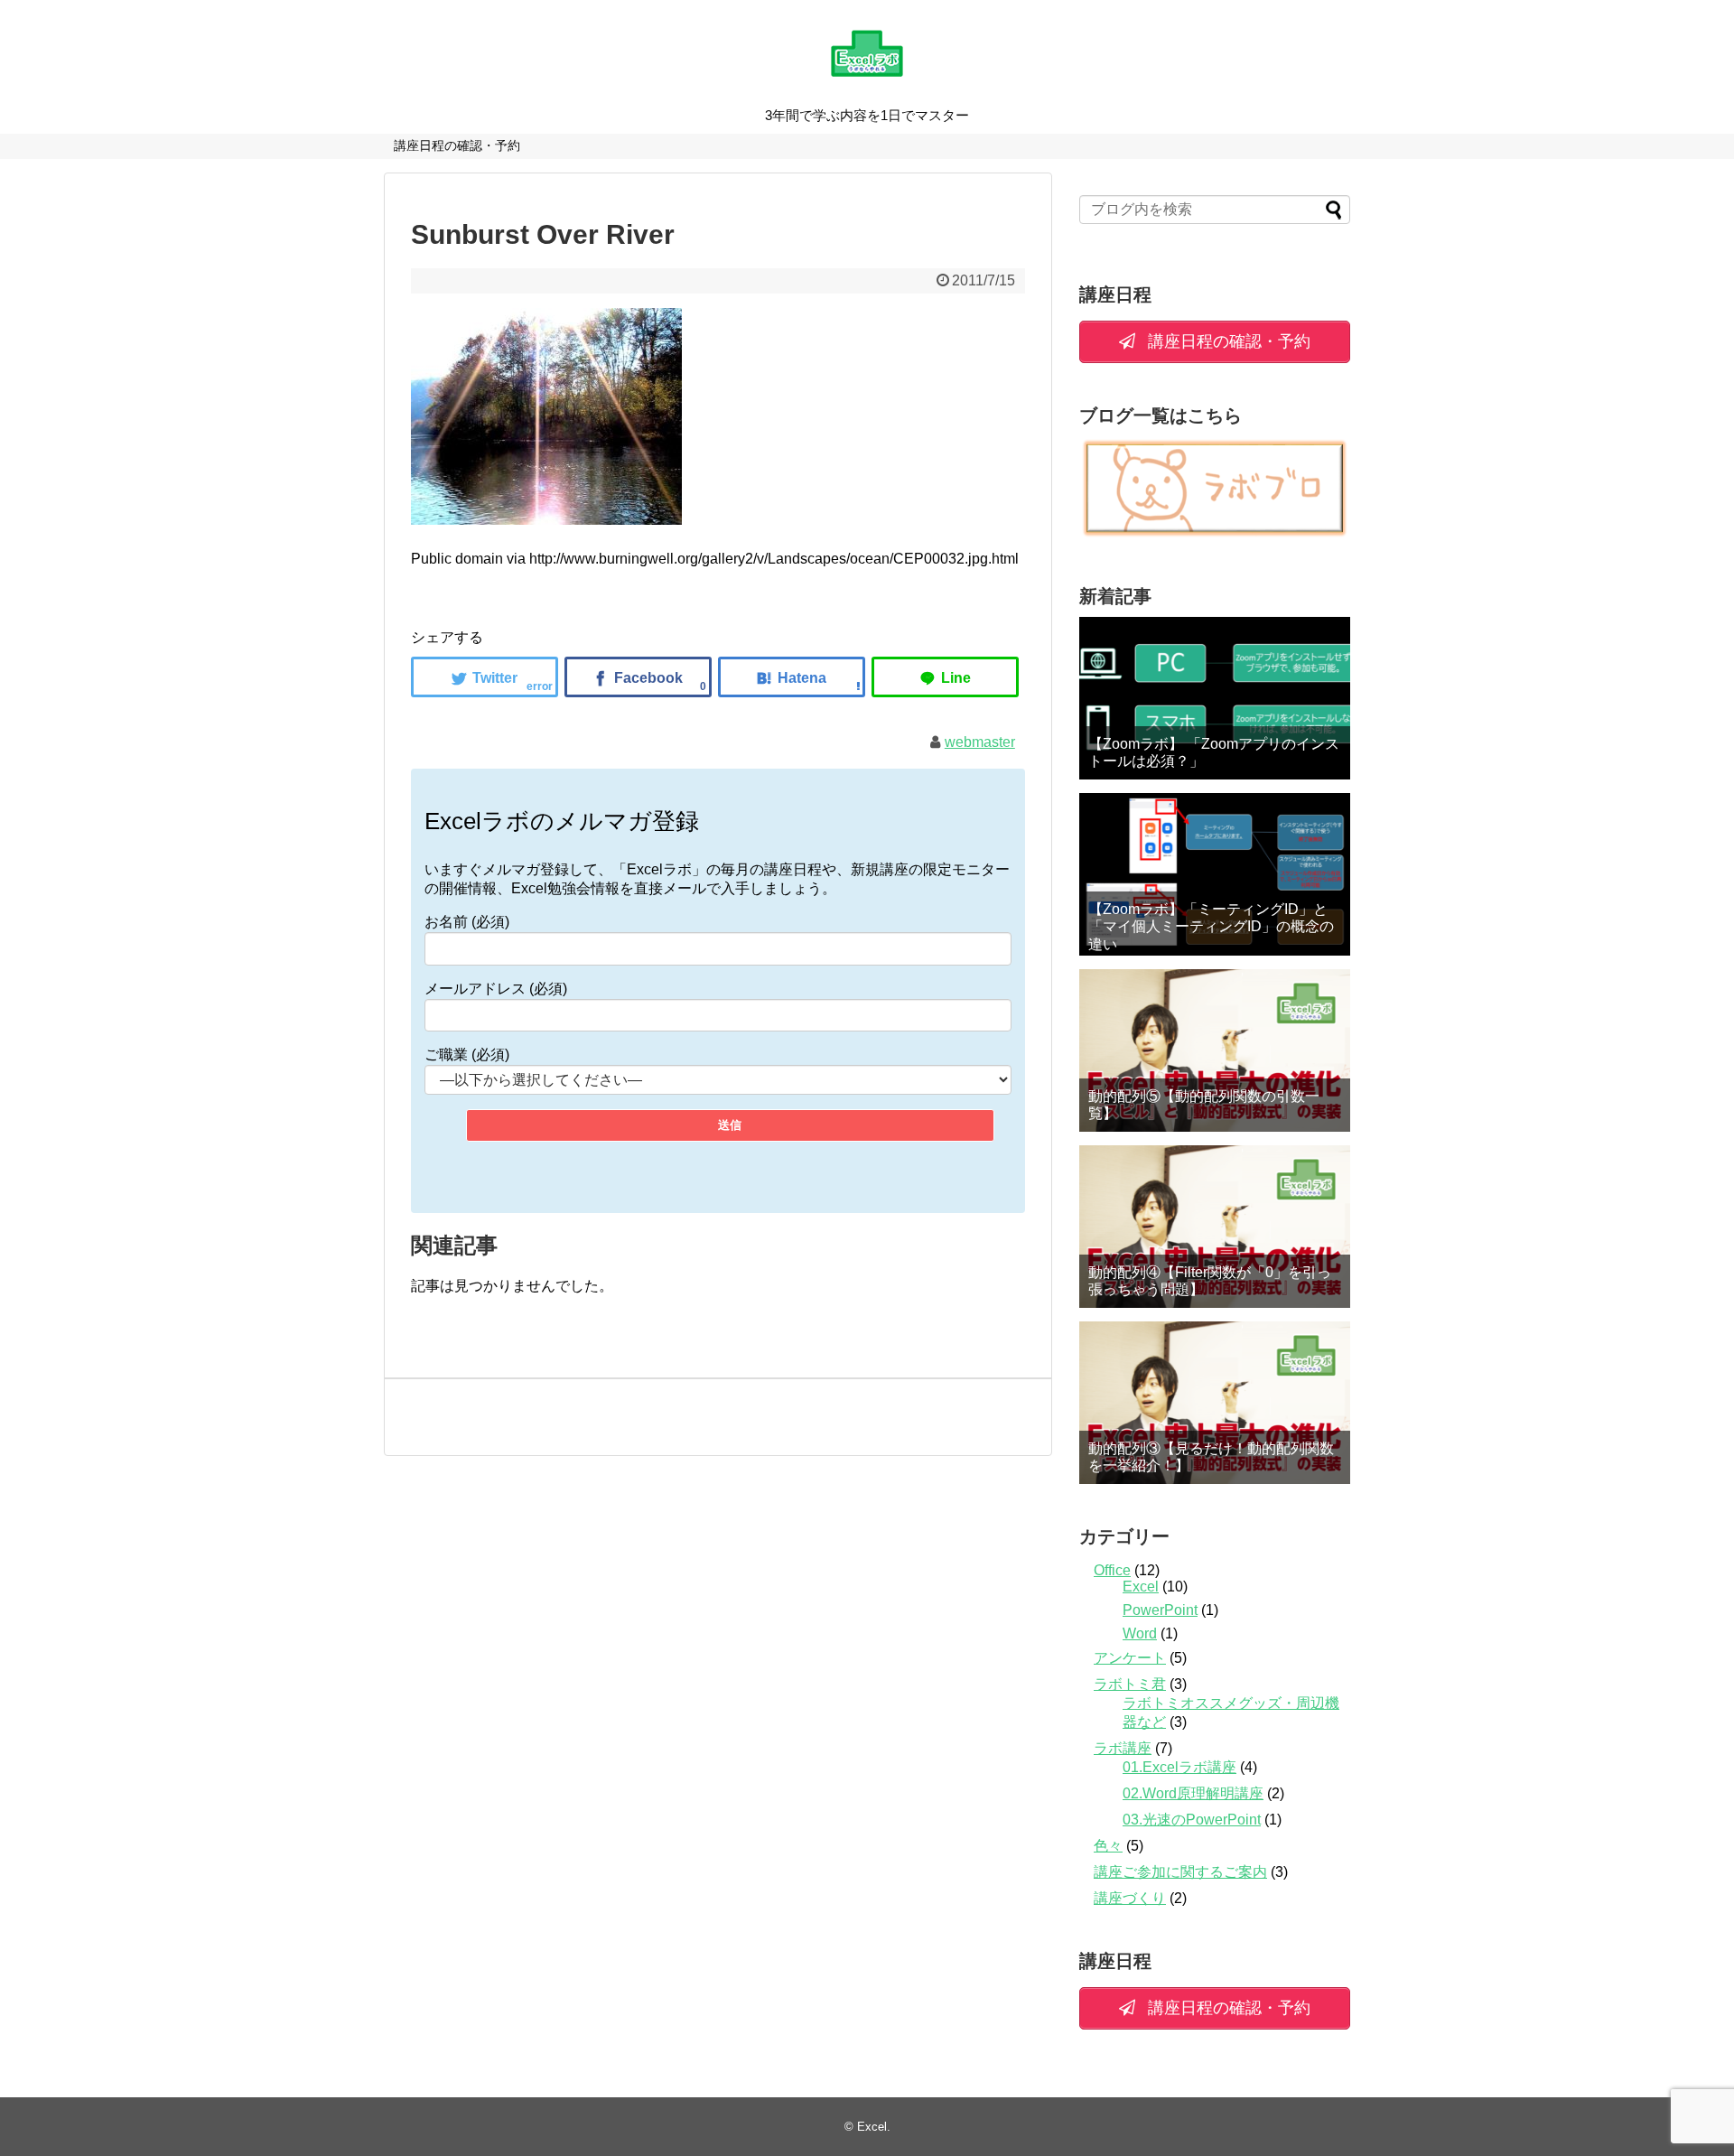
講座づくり (1130, 1898)
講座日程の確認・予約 (457, 145)
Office (1112, 1570)
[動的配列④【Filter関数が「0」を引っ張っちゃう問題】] (1215, 1227)
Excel (1141, 1587)
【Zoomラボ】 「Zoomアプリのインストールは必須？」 (1214, 752)
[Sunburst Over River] (792, 677)
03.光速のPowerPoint (1192, 1820)
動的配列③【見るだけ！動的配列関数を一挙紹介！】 (1211, 1457)
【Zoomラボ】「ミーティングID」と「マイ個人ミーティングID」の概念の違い (1211, 926)
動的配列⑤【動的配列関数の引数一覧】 (1204, 1105)
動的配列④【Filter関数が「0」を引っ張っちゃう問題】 (1210, 1281)
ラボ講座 (1123, 1748)
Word (1140, 1633)
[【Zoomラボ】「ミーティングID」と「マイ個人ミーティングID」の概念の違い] (1215, 874)
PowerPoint (1160, 1610)
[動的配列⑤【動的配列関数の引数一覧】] (1215, 1050)
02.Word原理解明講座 (1193, 1793)
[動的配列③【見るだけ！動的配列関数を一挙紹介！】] (1215, 1403)
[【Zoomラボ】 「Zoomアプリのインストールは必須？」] (1215, 698)
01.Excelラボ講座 (1179, 1767)
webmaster (980, 742)
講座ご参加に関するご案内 (1180, 1872)
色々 (1108, 1846)
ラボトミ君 (1130, 1684)
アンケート (1130, 1658)
